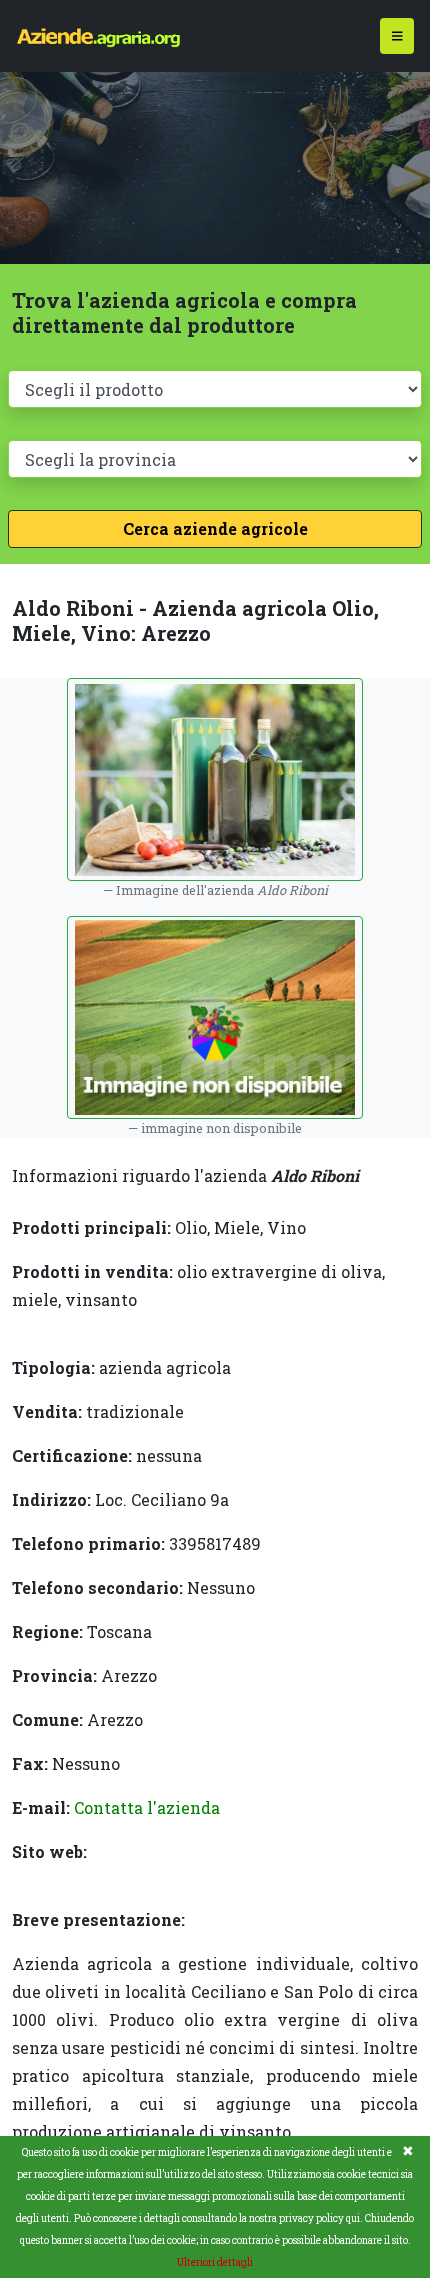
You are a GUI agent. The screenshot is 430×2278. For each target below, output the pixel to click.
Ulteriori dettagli (215, 2262)
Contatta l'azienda (147, 1807)
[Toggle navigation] (397, 36)
